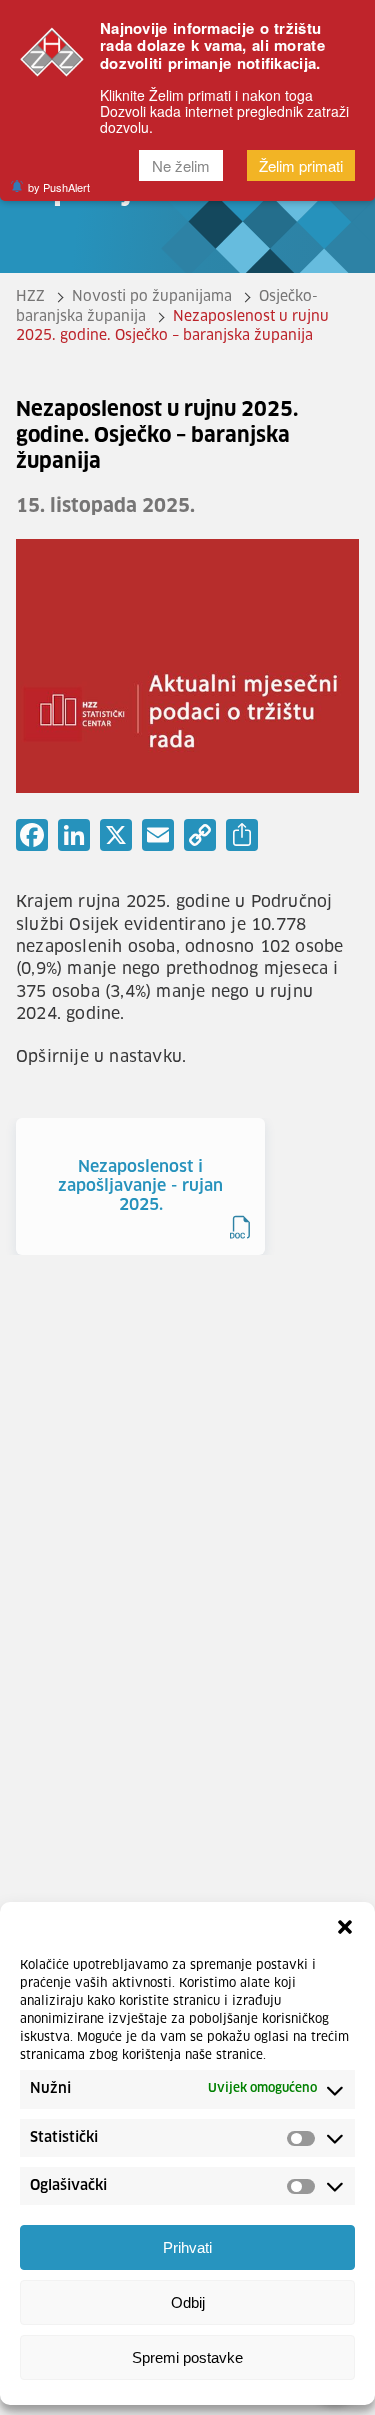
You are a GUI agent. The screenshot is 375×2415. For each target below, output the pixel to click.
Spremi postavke (187, 2357)
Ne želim (181, 165)
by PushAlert (59, 187)
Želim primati (301, 165)
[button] (345, 1927)
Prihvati (187, 2247)
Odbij (188, 2302)
